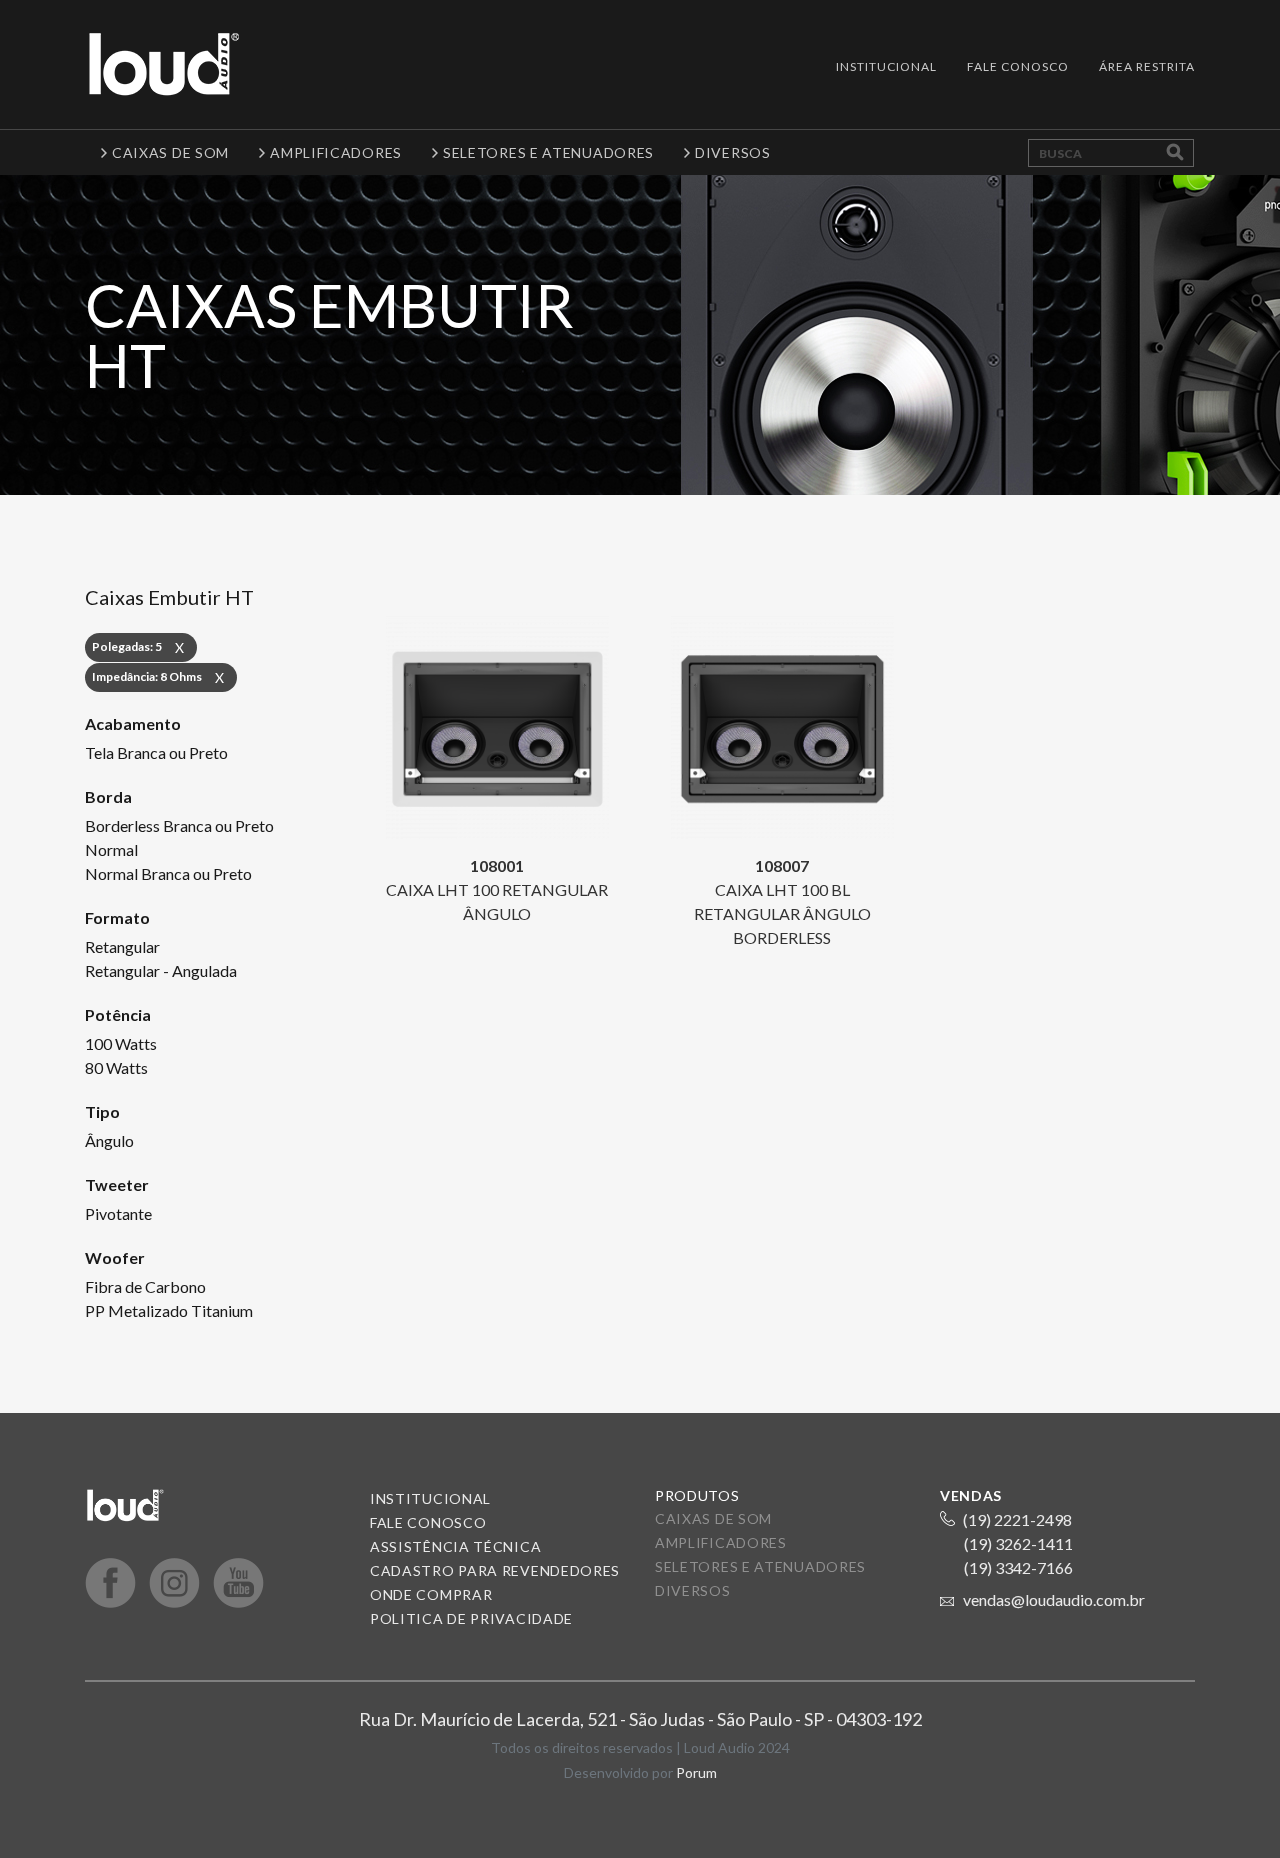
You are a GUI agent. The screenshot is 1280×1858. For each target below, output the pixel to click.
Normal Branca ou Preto (168, 873)
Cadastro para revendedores (495, 1570)
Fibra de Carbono (145, 1286)
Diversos (693, 1590)
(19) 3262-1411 (1018, 1543)
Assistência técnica (455, 1546)
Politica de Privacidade (471, 1618)
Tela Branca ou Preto (156, 752)
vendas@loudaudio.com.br (1054, 1599)
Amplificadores (721, 1542)
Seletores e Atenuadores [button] (548, 152)
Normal (111, 849)
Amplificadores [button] (336, 152)
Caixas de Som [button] (170, 152)
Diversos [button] (733, 152)
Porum (696, 1772)
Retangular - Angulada (161, 970)
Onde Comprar (431, 1594)
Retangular (122, 946)
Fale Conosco (1018, 66)
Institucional (886, 66)
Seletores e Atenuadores (760, 1566)
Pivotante (118, 1213)
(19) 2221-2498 (1017, 1519)
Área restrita (1147, 66)
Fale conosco (428, 1522)
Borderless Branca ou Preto (179, 825)
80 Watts (116, 1067)
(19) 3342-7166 (1018, 1567)
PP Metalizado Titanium (169, 1310)
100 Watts (121, 1043)
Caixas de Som (713, 1518)
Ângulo (109, 1140)
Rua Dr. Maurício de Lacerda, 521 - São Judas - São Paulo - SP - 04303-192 (640, 1719)
